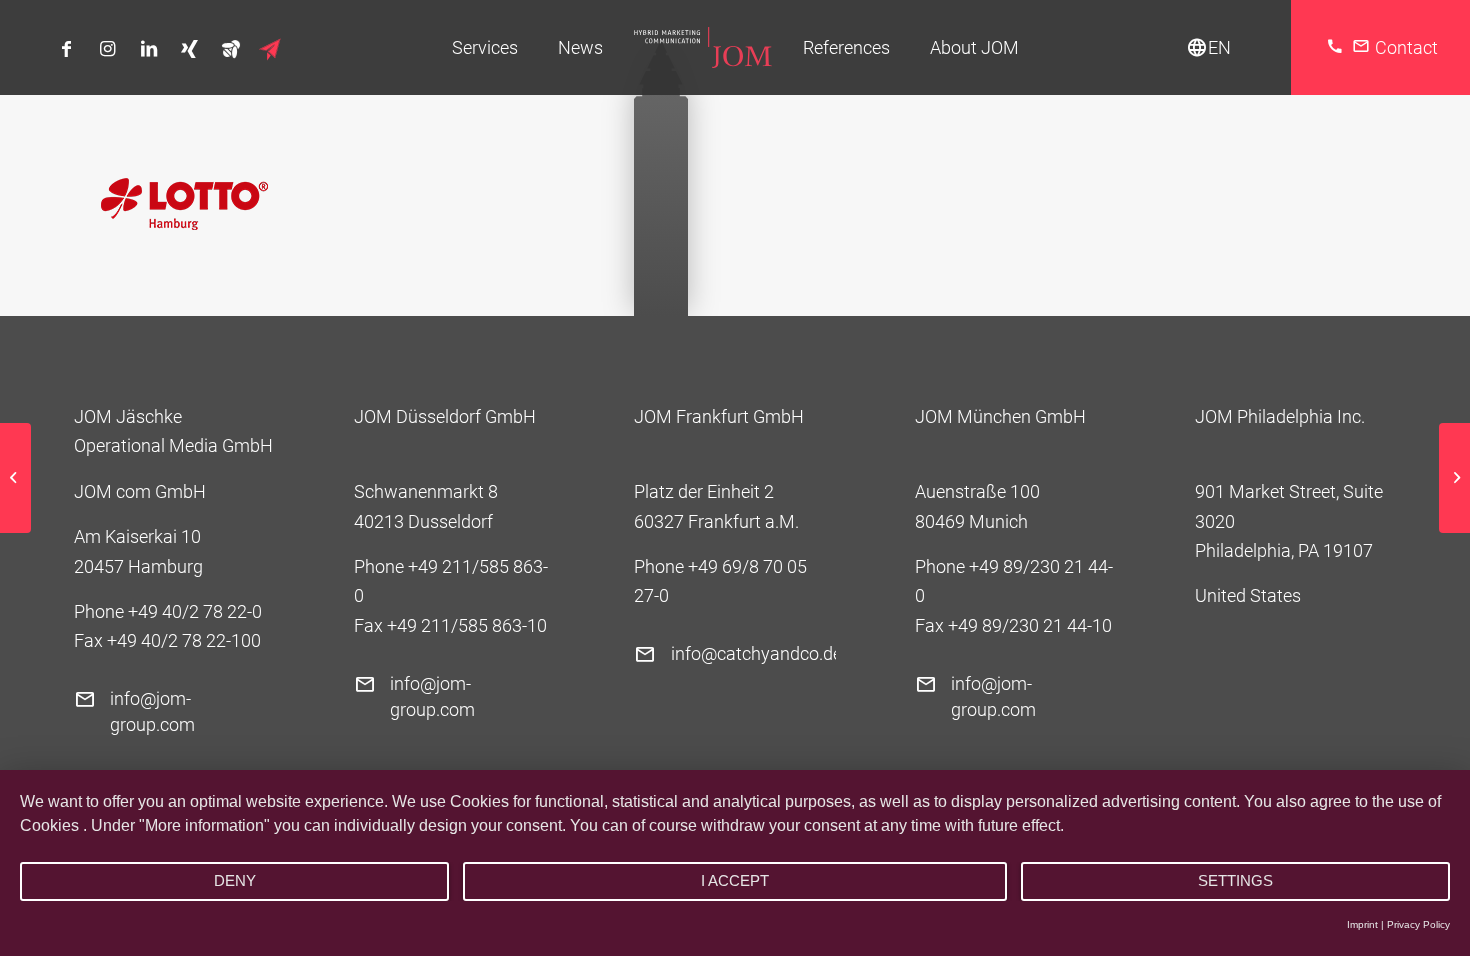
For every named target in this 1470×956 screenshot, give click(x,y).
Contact (1406, 47)
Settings (1235, 880)
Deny (235, 880)
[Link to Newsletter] (271, 49)
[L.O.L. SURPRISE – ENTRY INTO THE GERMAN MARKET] (15, 478)
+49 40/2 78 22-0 (195, 611)
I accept (735, 880)
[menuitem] (485, 47)
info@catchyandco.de (756, 653)
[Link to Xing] (189, 49)
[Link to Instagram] (107, 49)
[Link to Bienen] (230, 48)
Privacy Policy (1418, 924)
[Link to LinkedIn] (148, 49)
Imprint (1362, 924)
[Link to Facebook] (66, 49)
